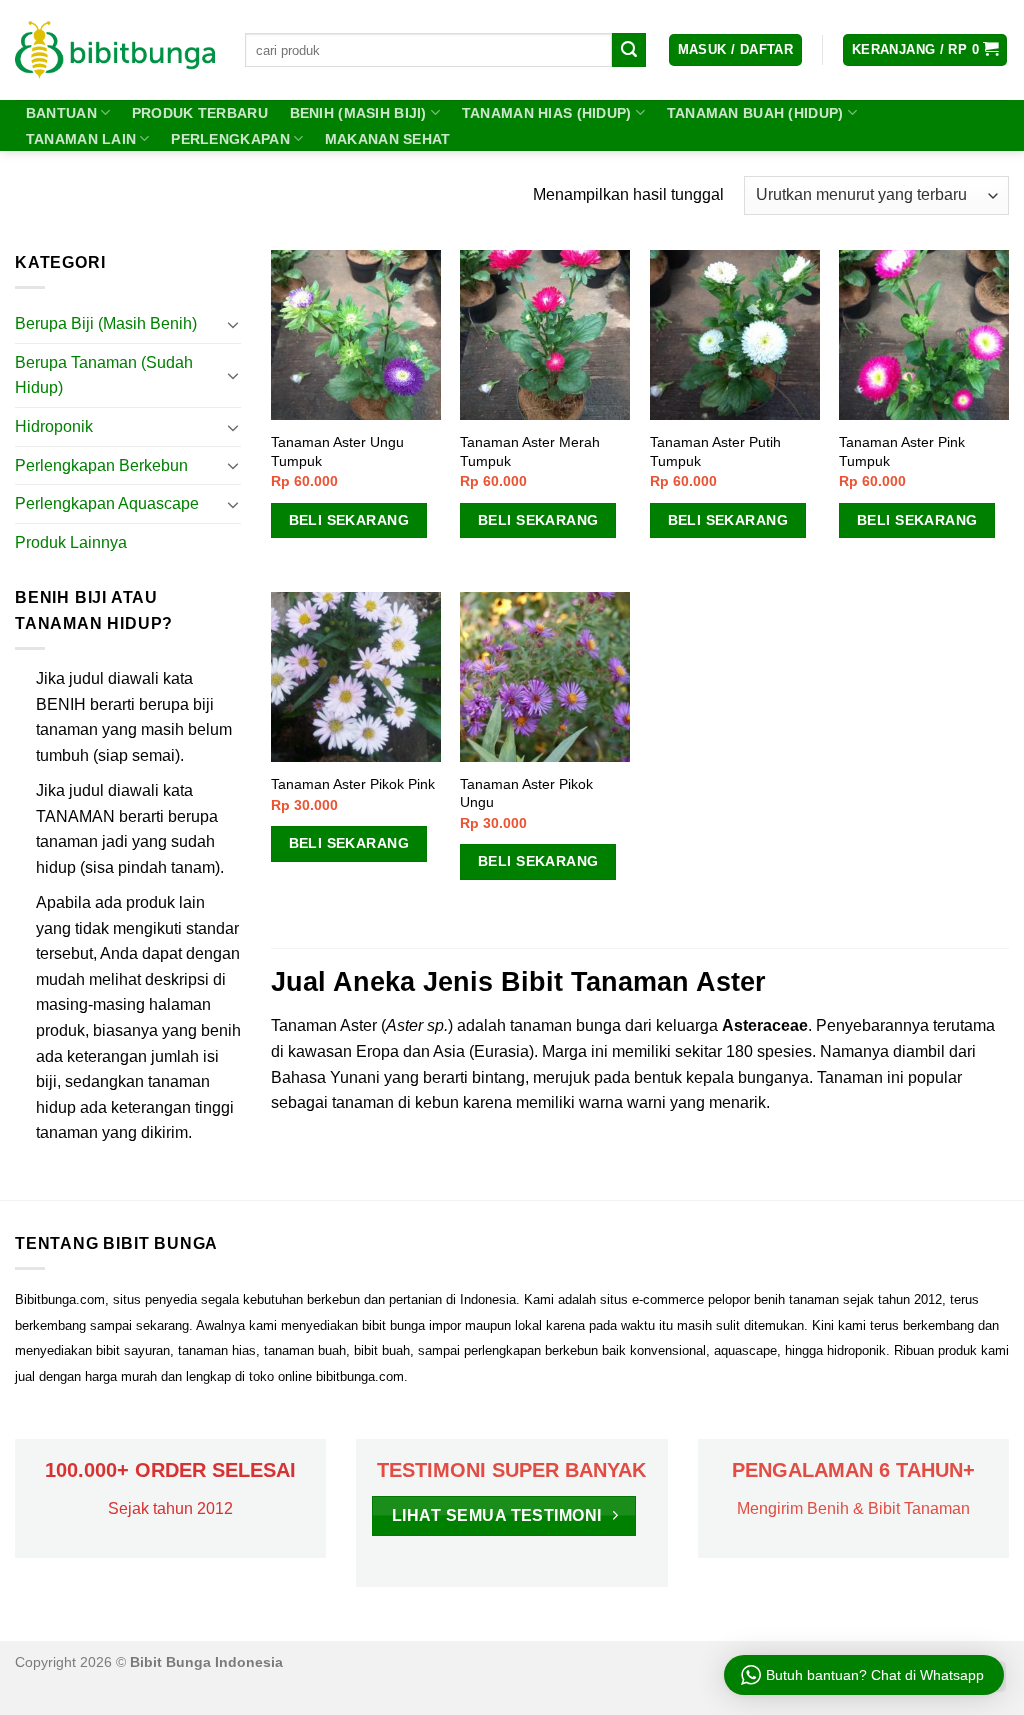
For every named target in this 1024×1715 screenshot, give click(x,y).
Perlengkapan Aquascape (107, 503)
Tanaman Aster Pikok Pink (353, 784)
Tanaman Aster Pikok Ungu (526, 793)
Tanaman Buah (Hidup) (755, 113)
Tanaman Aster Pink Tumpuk (902, 451)
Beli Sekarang (349, 520)
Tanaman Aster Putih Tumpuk (715, 451)
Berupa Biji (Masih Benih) (106, 323)
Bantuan (61, 113)
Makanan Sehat (388, 139)
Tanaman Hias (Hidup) (547, 113)
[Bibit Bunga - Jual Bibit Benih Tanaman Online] (115, 50)
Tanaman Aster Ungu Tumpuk (337, 451)
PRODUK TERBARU (200, 113)
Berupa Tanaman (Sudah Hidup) (104, 375)
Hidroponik (54, 426)
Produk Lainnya (71, 542)
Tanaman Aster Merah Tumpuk (530, 451)
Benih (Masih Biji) (358, 113)
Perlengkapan (230, 139)
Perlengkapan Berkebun (101, 465)
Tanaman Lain (81, 139)
